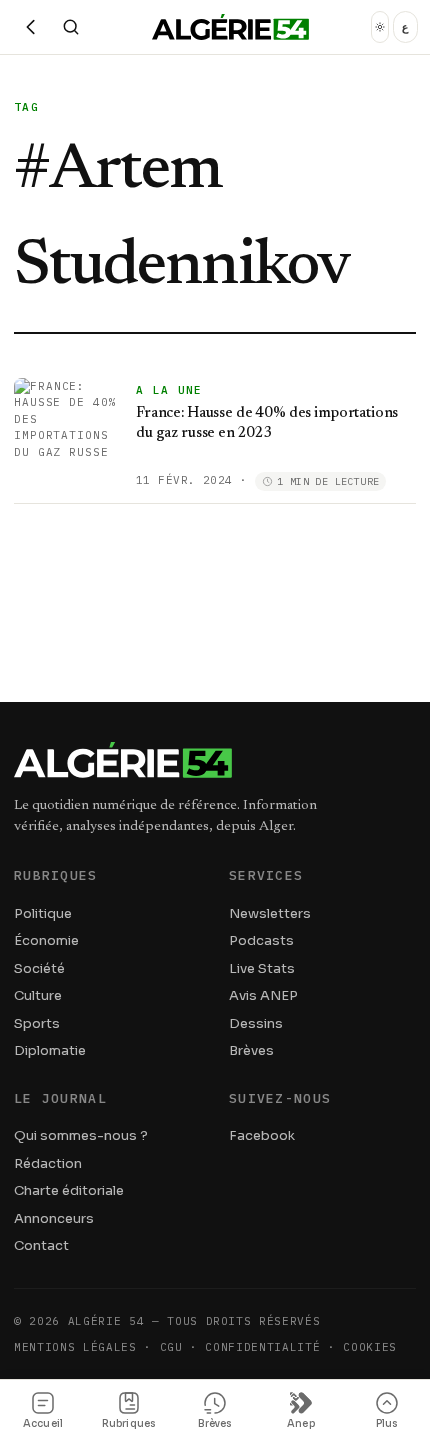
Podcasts (261, 940)
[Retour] (31, 27)
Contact (41, 1245)
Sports (37, 1023)
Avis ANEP (263, 995)
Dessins (256, 1023)
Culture (38, 995)
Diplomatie (50, 1050)
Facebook (262, 1135)
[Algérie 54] (230, 27)
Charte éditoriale (69, 1190)
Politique (43, 913)
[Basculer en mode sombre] (380, 27)
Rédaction (48, 1163)
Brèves (251, 1050)
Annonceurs (54, 1218)
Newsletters (270, 913)
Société (39, 968)
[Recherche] (71, 27)
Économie (46, 940)
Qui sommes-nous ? (81, 1135)
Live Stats (262, 968)
